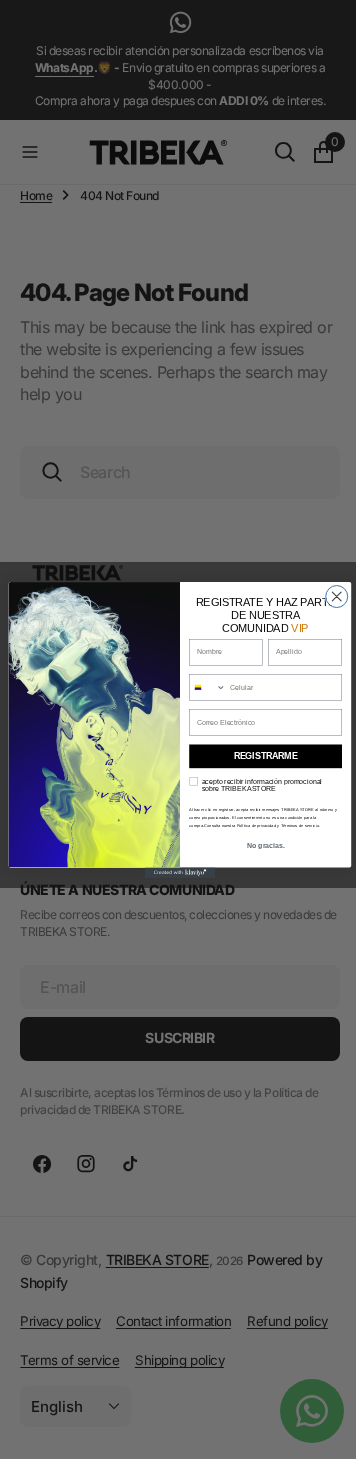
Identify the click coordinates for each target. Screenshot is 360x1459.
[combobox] (200, 686)
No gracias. (258, 844)
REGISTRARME (258, 756)
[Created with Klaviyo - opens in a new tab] (172, 872)
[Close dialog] (329, 596)
